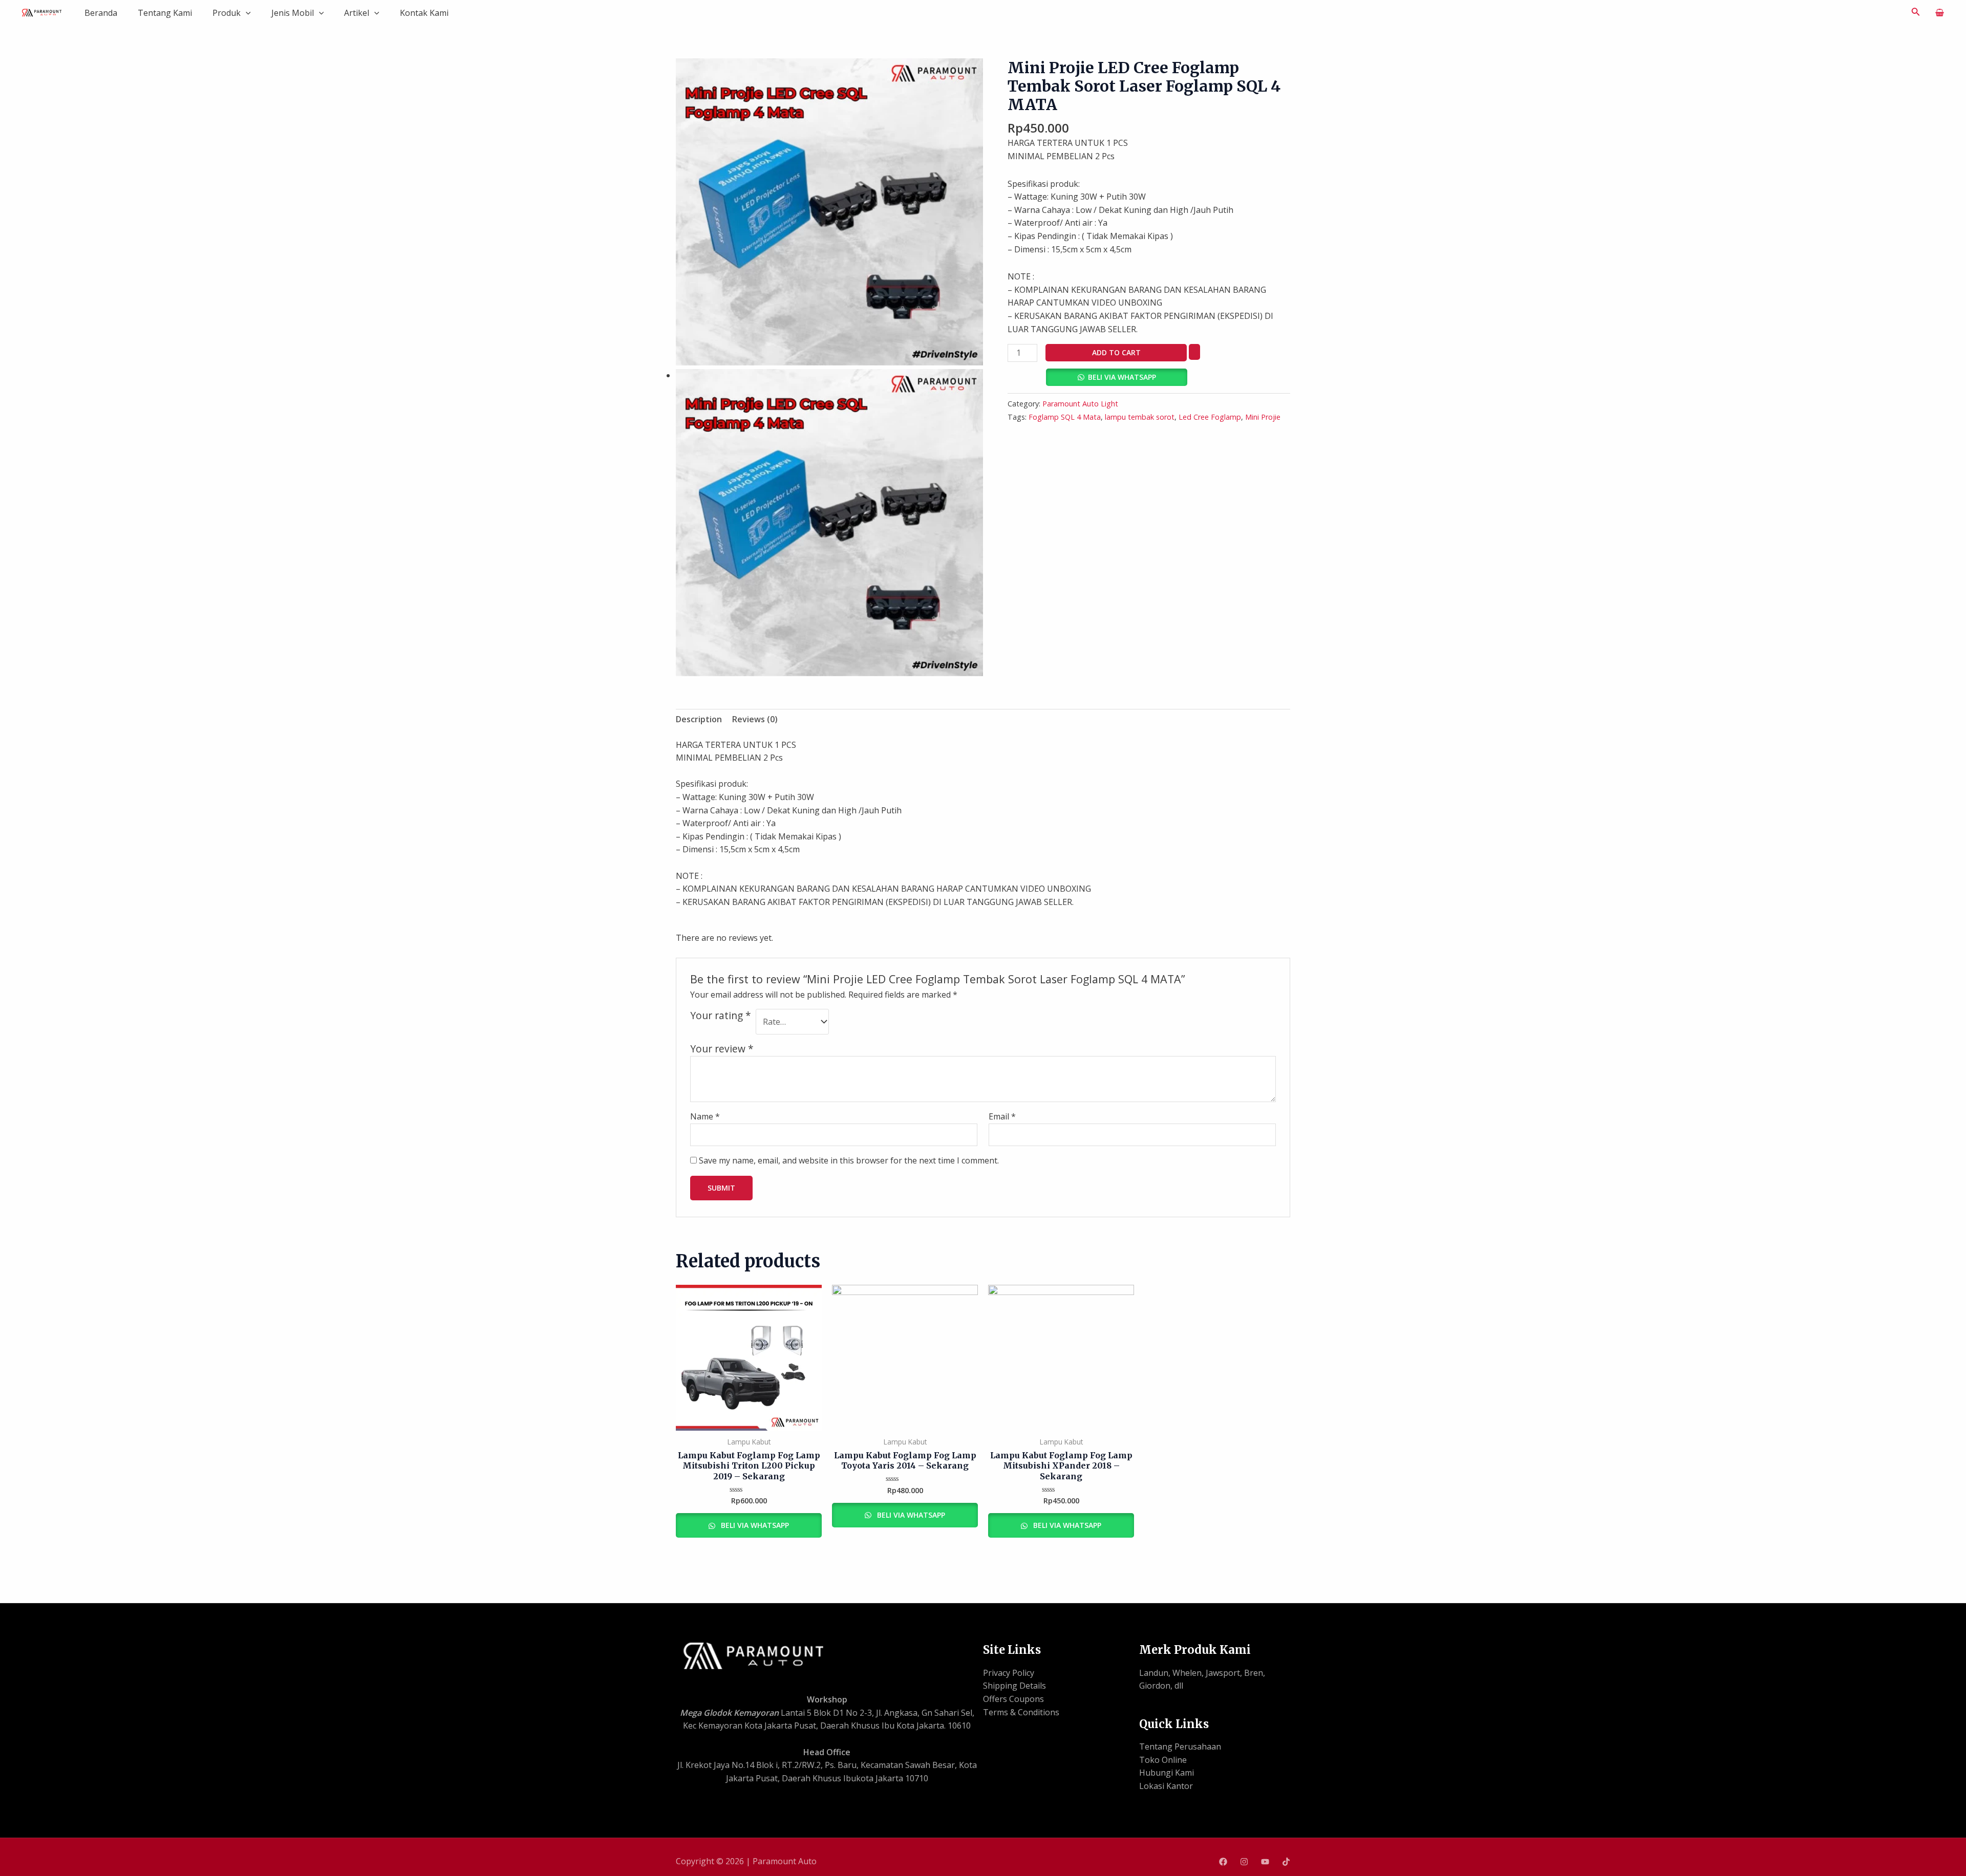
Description (699, 719)
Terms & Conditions (1021, 1712)
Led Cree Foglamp (1210, 417)
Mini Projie (1263, 417)
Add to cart (1116, 352)
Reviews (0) (755, 719)
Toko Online (1163, 1760)
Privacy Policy (1009, 1673)
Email (1002, 1116)
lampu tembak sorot (1140, 417)
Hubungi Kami (1167, 1773)
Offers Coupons (1013, 1699)
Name (705, 1116)
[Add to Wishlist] (1194, 352)
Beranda (101, 13)
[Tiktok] (1286, 1862)
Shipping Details (1014, 1686)
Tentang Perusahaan (1180, 1746)
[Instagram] (1244, 1862)
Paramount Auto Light (1080, 404)
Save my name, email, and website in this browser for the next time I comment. (849, 1160)
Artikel (357, 13)
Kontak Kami (424, 13)
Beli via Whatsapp (1122, 377)
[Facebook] (1223, 1862)
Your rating (721, 1016)
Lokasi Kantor (1166, 1786)
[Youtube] (1265, 1862)
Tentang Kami (165, 13)
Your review (722, 1049)
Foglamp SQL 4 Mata (1065, 417)
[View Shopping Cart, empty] (1939, 13)
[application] (246, 13)
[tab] (699, 720)
